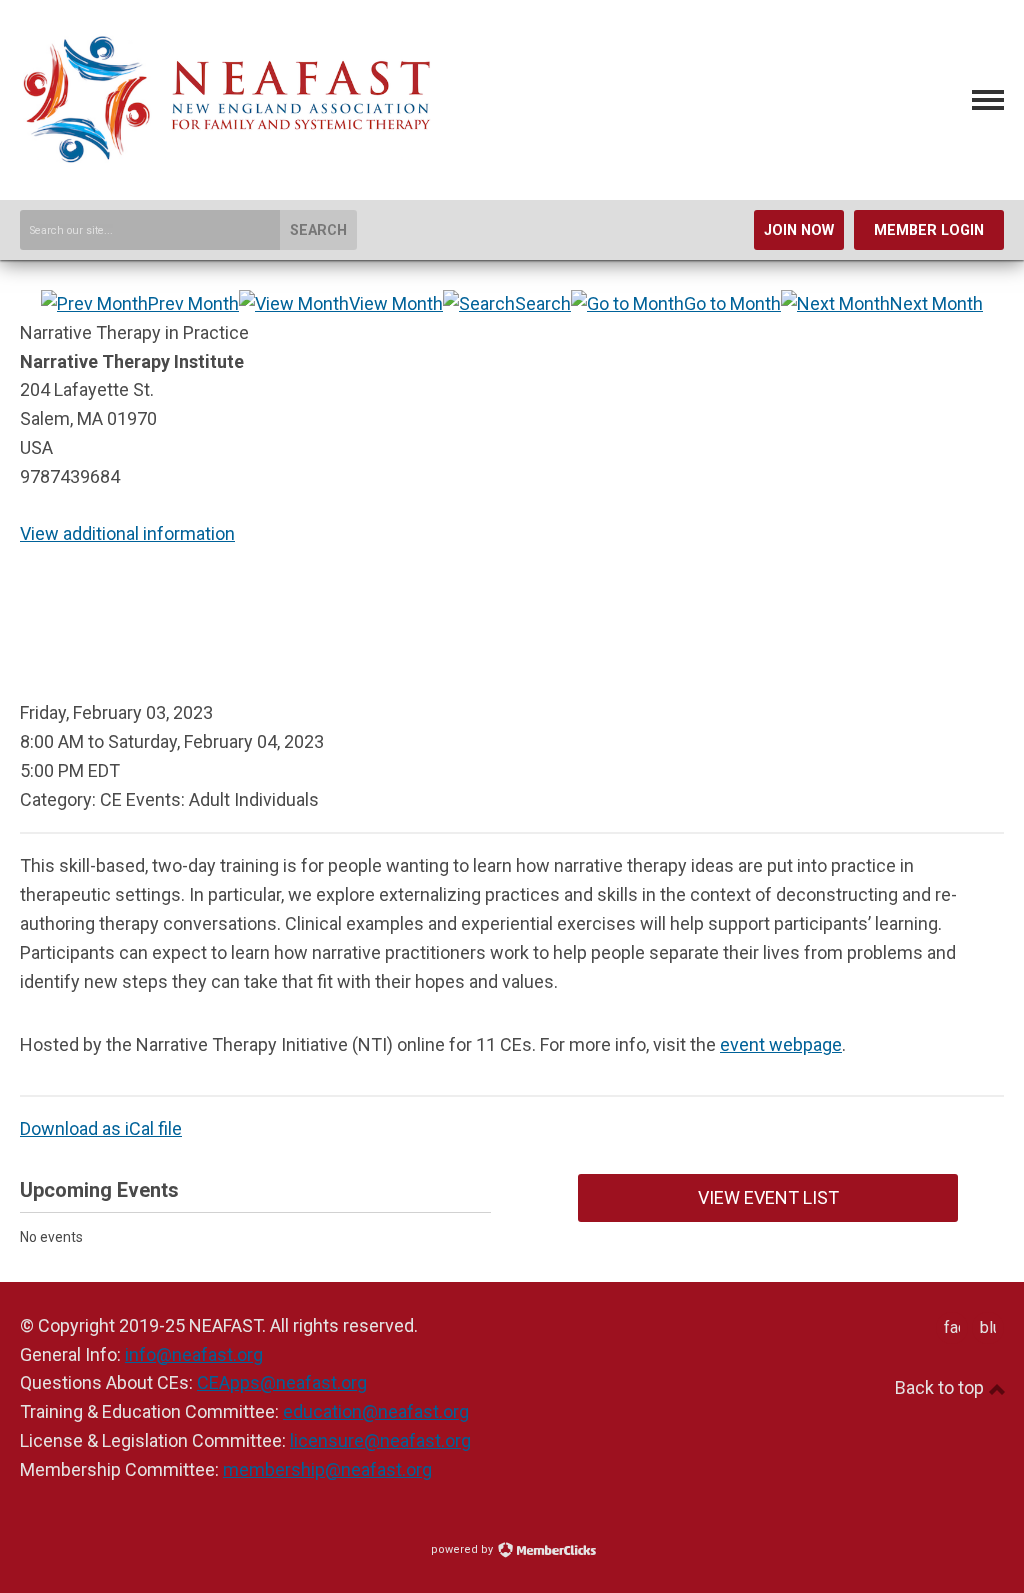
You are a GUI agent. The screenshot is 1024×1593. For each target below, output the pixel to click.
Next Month (936, 303)
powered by (463, 1549)
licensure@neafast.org (380, 1440)
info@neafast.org (194, 1354)
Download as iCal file (101, 1128)
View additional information (127, 533)
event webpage (781, 1044)
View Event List (768, 1197)
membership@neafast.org (327, 1469)
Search (318, 230)
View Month (396, 303)
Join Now (799, 230)
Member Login (929, 230)
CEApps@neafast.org (282, 1382)
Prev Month (193, 303)
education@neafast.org (376, 1411)
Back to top (941, 1387)
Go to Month (732, 303)
